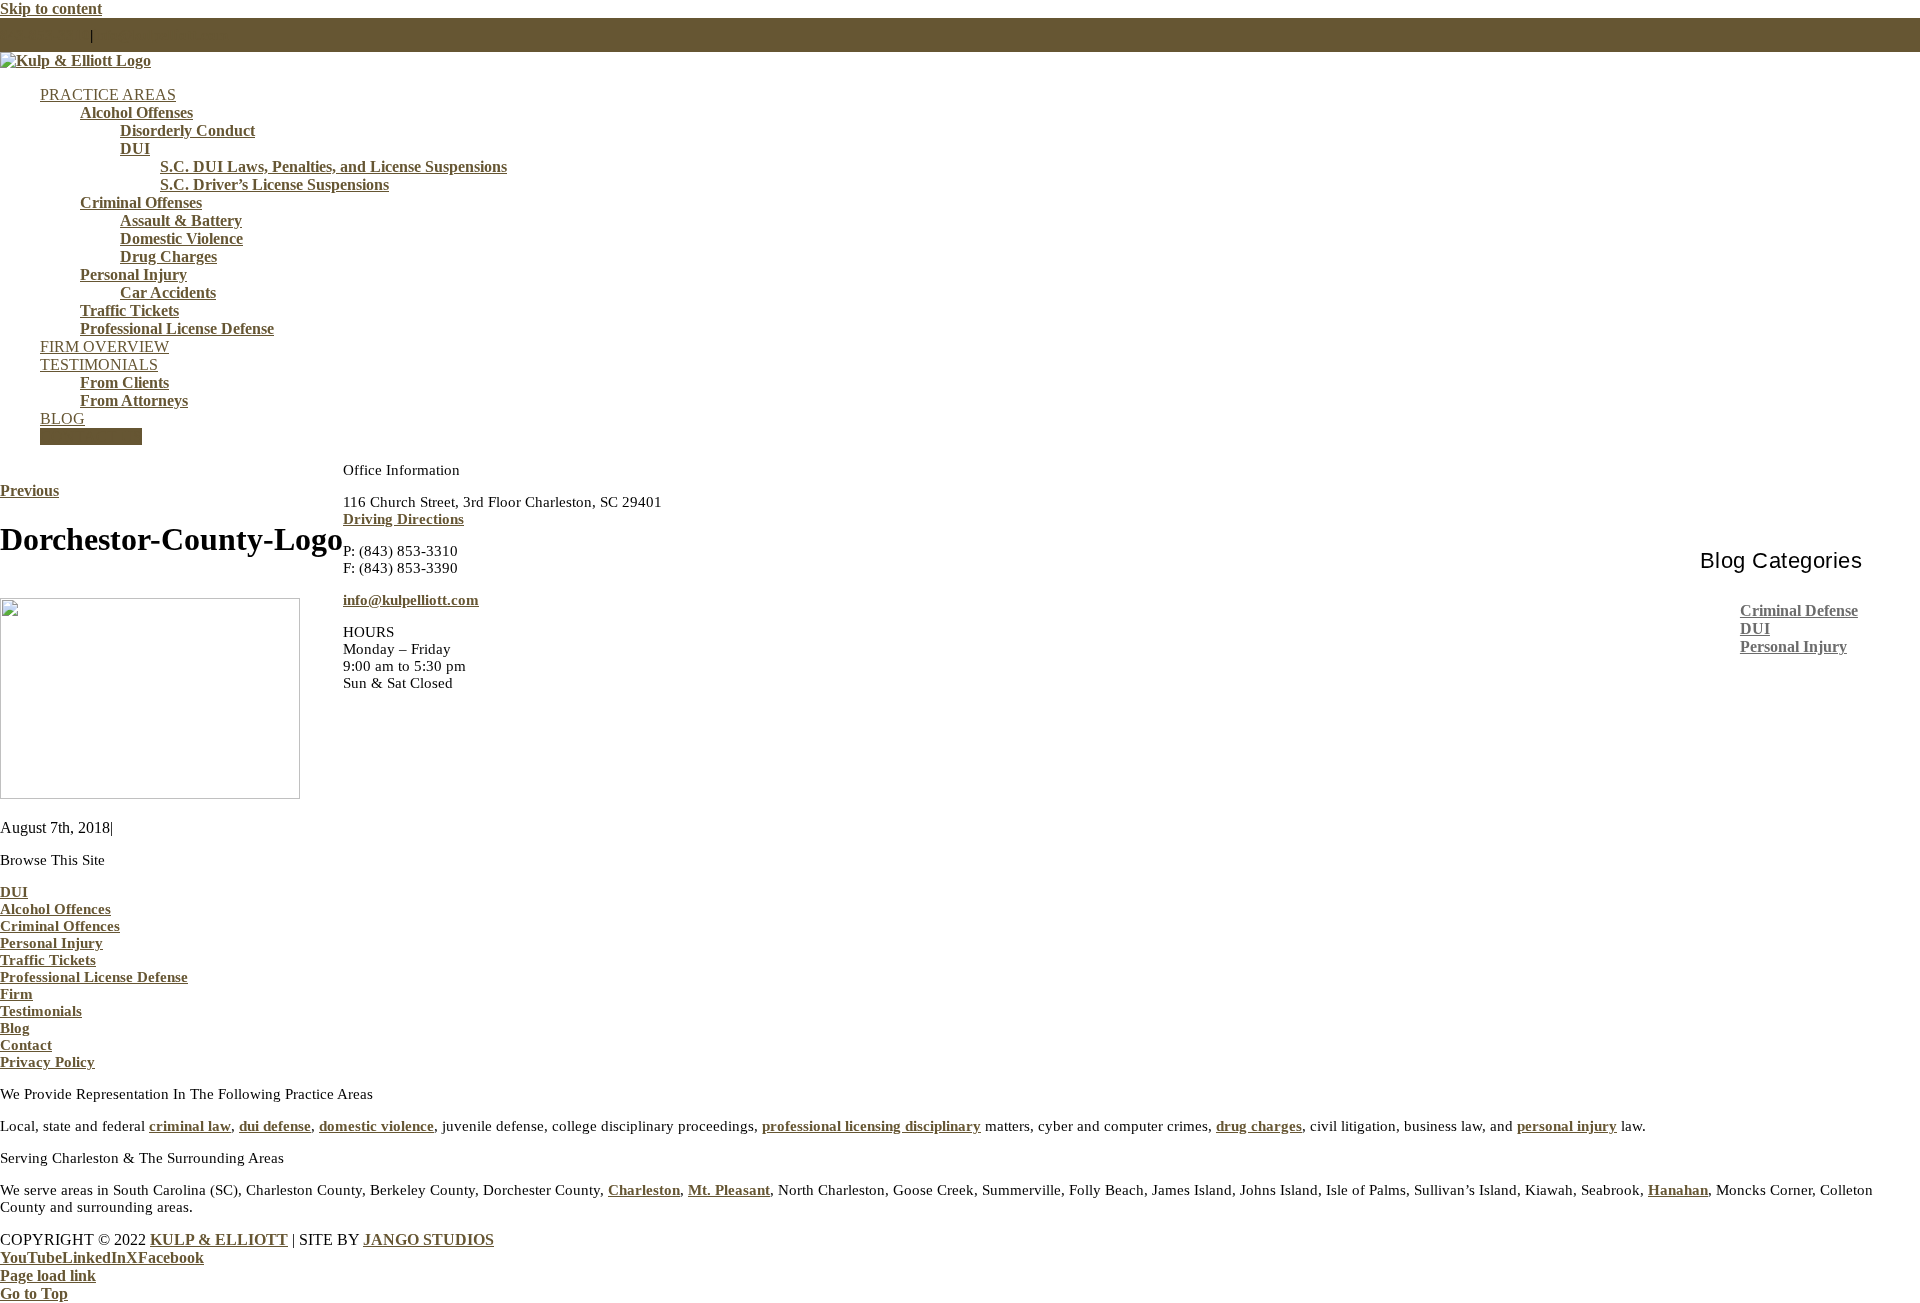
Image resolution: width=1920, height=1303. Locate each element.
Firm (16, 994)
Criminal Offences (60, 926)
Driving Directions (403, 519)
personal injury (1567, 1126)
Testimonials (41, 1011)
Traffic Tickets (48, 960)
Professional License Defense (94, 977)
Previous (29, 490)
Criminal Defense (1799, 610)
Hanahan (1678, 1190)
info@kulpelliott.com (161, 35)
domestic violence (376, 1126)
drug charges (1259, 1126)
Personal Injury (1793, 646)
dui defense (275, 1126)
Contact (26, 1045)
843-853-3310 (45, 35)
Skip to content (51, 8)
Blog (15, 1028)
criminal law (190, 1126)
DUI (1755, 628)
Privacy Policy (47, 1062)
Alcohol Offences (55, 909)
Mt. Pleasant (729, 1190)
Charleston (644, 1190)
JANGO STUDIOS (428, 1239)
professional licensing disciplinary (871, 1126)
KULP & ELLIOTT (219, 1239)
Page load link (48, 1275)
